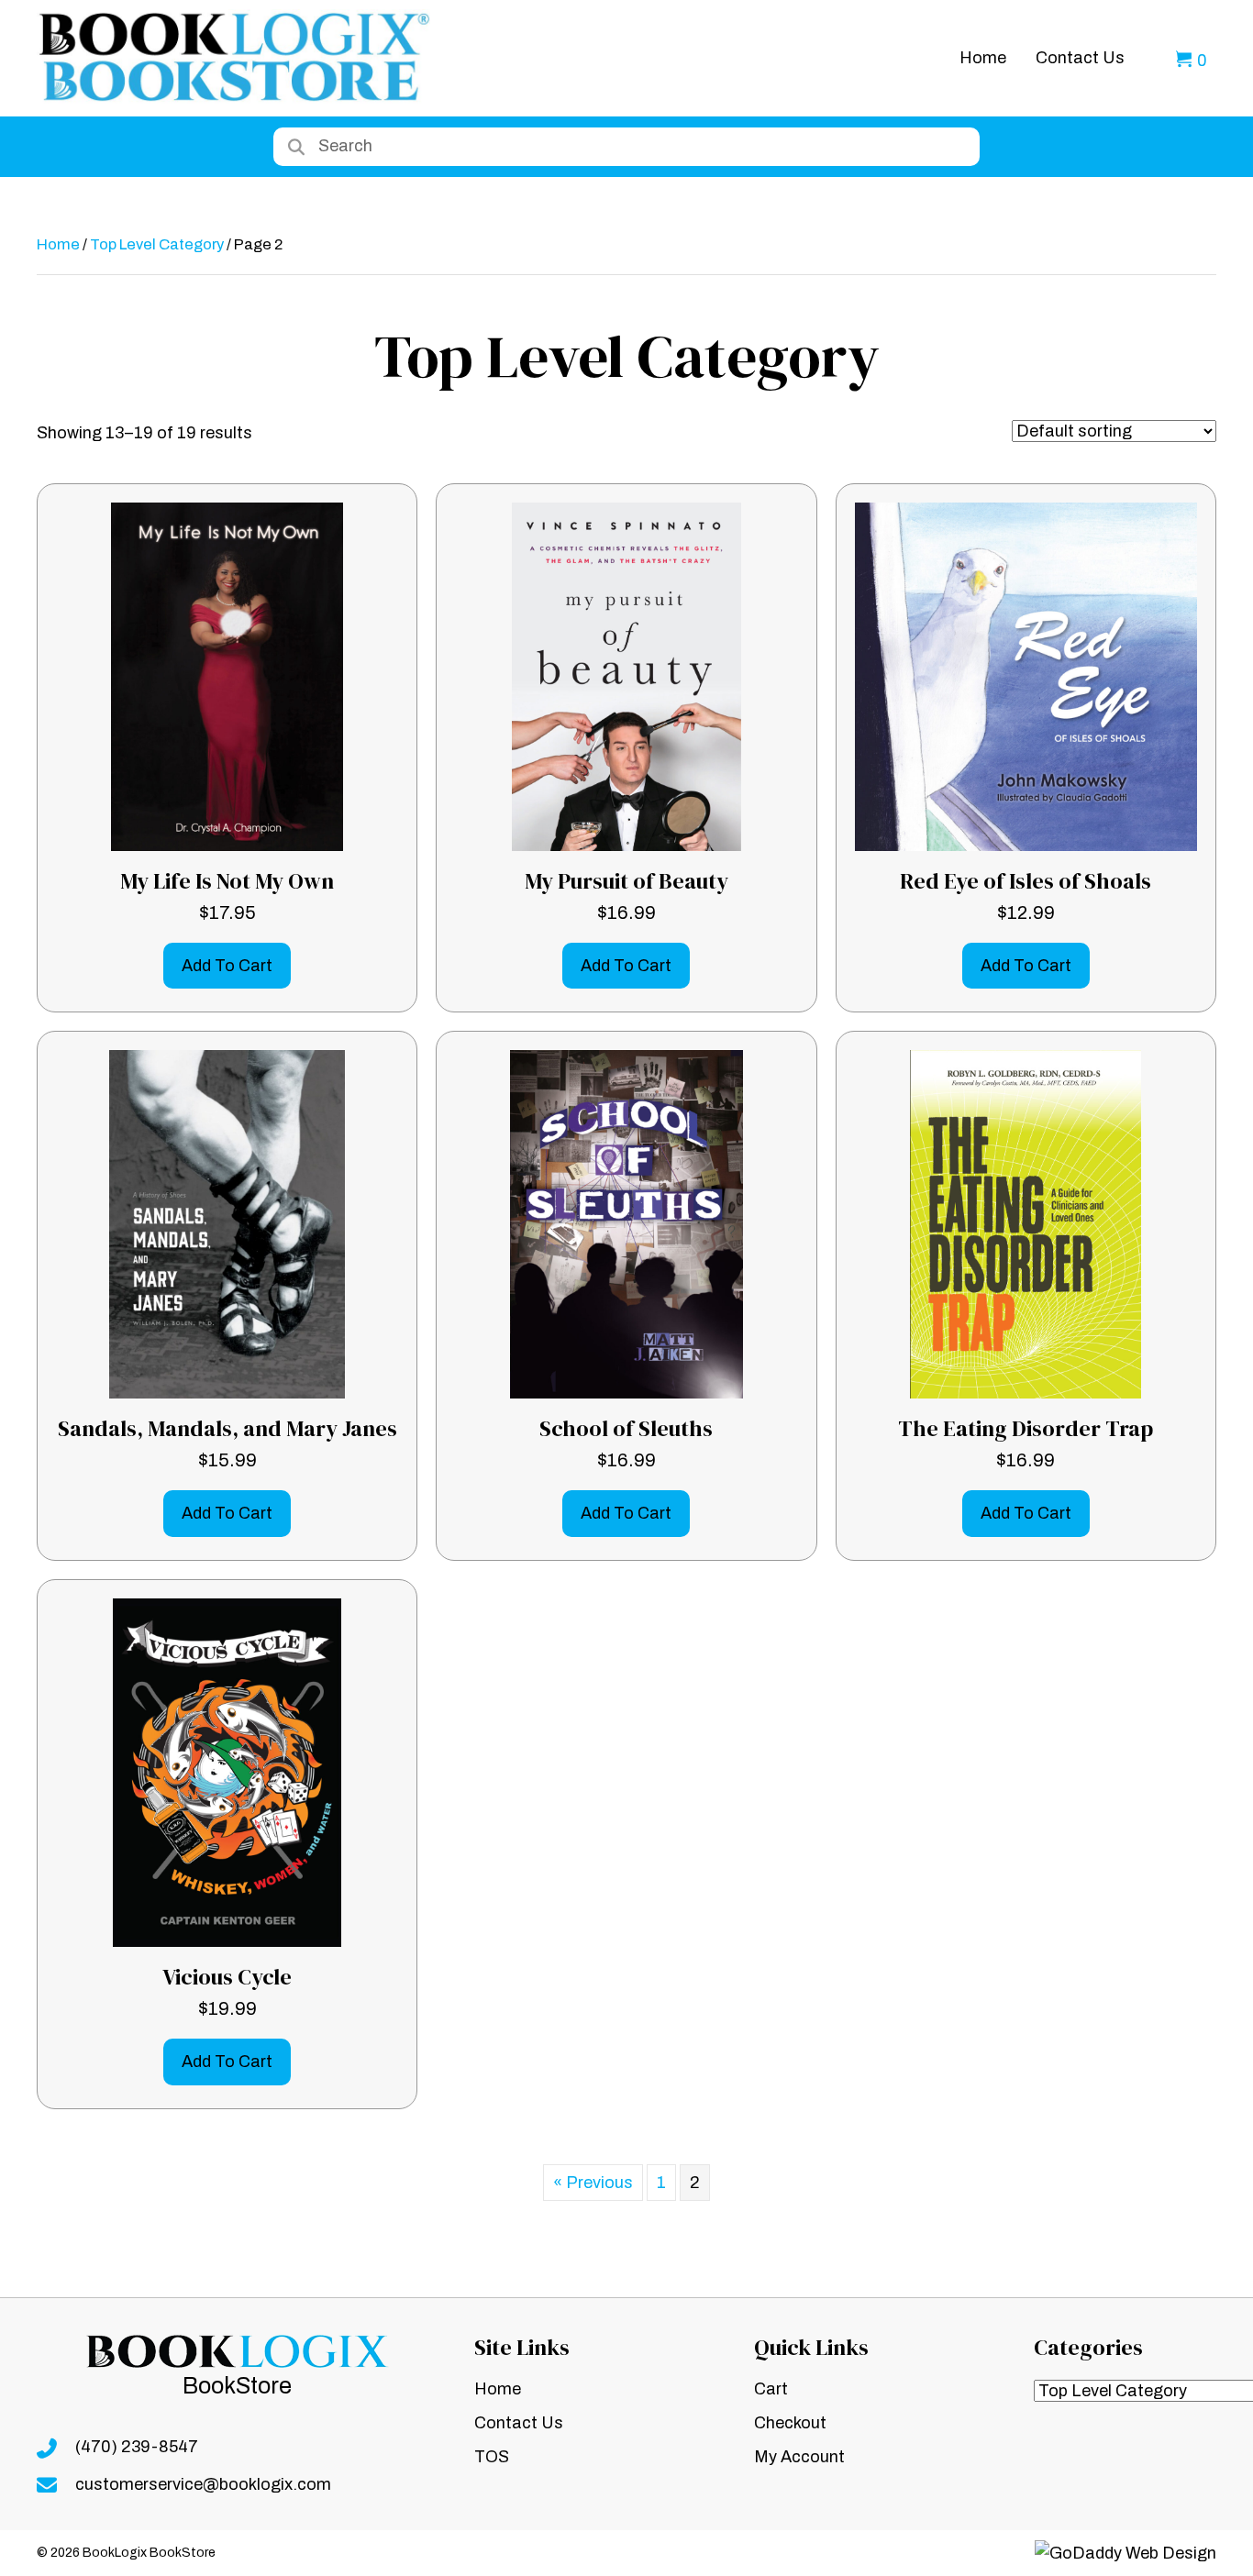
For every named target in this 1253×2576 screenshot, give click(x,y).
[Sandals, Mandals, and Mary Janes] (227, 1223)
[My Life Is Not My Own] (227, 676)
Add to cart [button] (227, 966)
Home (58, 244)
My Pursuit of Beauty (626, 881)
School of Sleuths (626, 1428)
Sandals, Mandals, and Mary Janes (227, 1428)
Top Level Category (157, 244)
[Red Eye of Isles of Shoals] (1026, 676)
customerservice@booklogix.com (203, 2484)
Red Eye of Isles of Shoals (1026, 881)
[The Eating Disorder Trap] (1026, 1223)
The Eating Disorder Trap (1026, 1428)
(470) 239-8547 (137, 2447)
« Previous (593, 2183)
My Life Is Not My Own (227, 881)
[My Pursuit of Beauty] (627, 676)
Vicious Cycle (227, 1977)
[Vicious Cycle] (227, 1772)
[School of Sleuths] (626, 1223)
